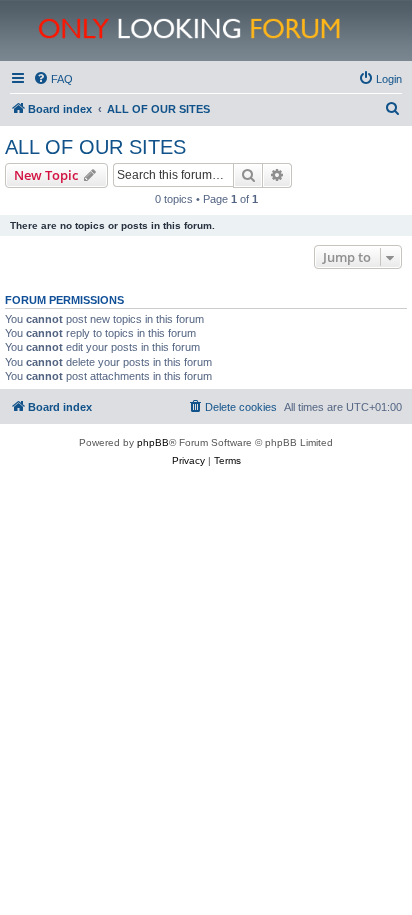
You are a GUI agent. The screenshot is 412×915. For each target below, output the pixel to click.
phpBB (153, 442)
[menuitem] (53, 79)
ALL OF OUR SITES (95, 147)
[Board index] (217, 30)
